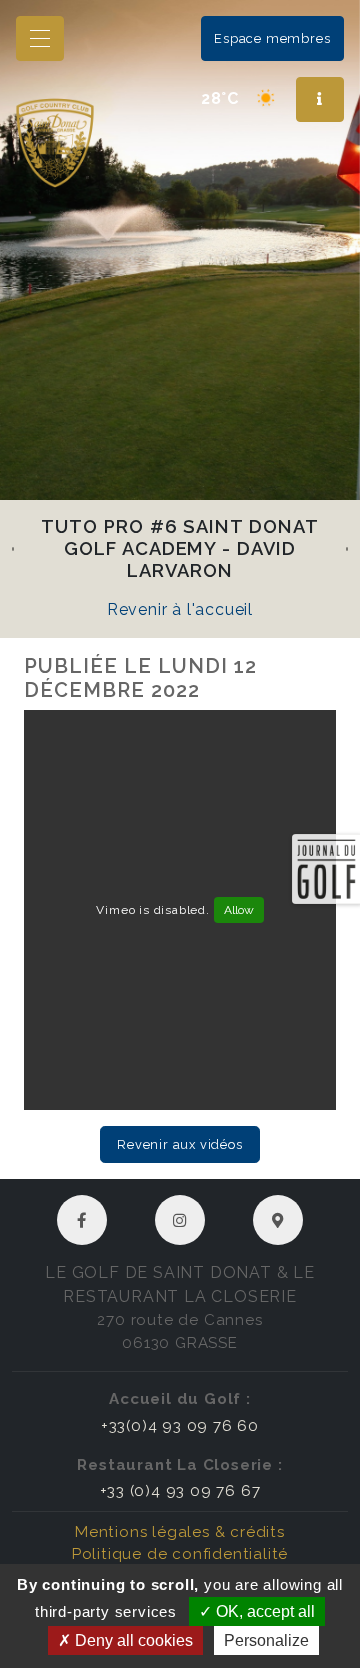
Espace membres (272, 38)
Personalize (266, 1640)
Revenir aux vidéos (179, 1144)
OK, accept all (263, 1611)
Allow (239, 910)
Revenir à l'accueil (180, 609)
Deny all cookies (132, 1640)
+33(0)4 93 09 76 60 (180, 1426)
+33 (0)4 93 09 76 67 (180, 1491)
